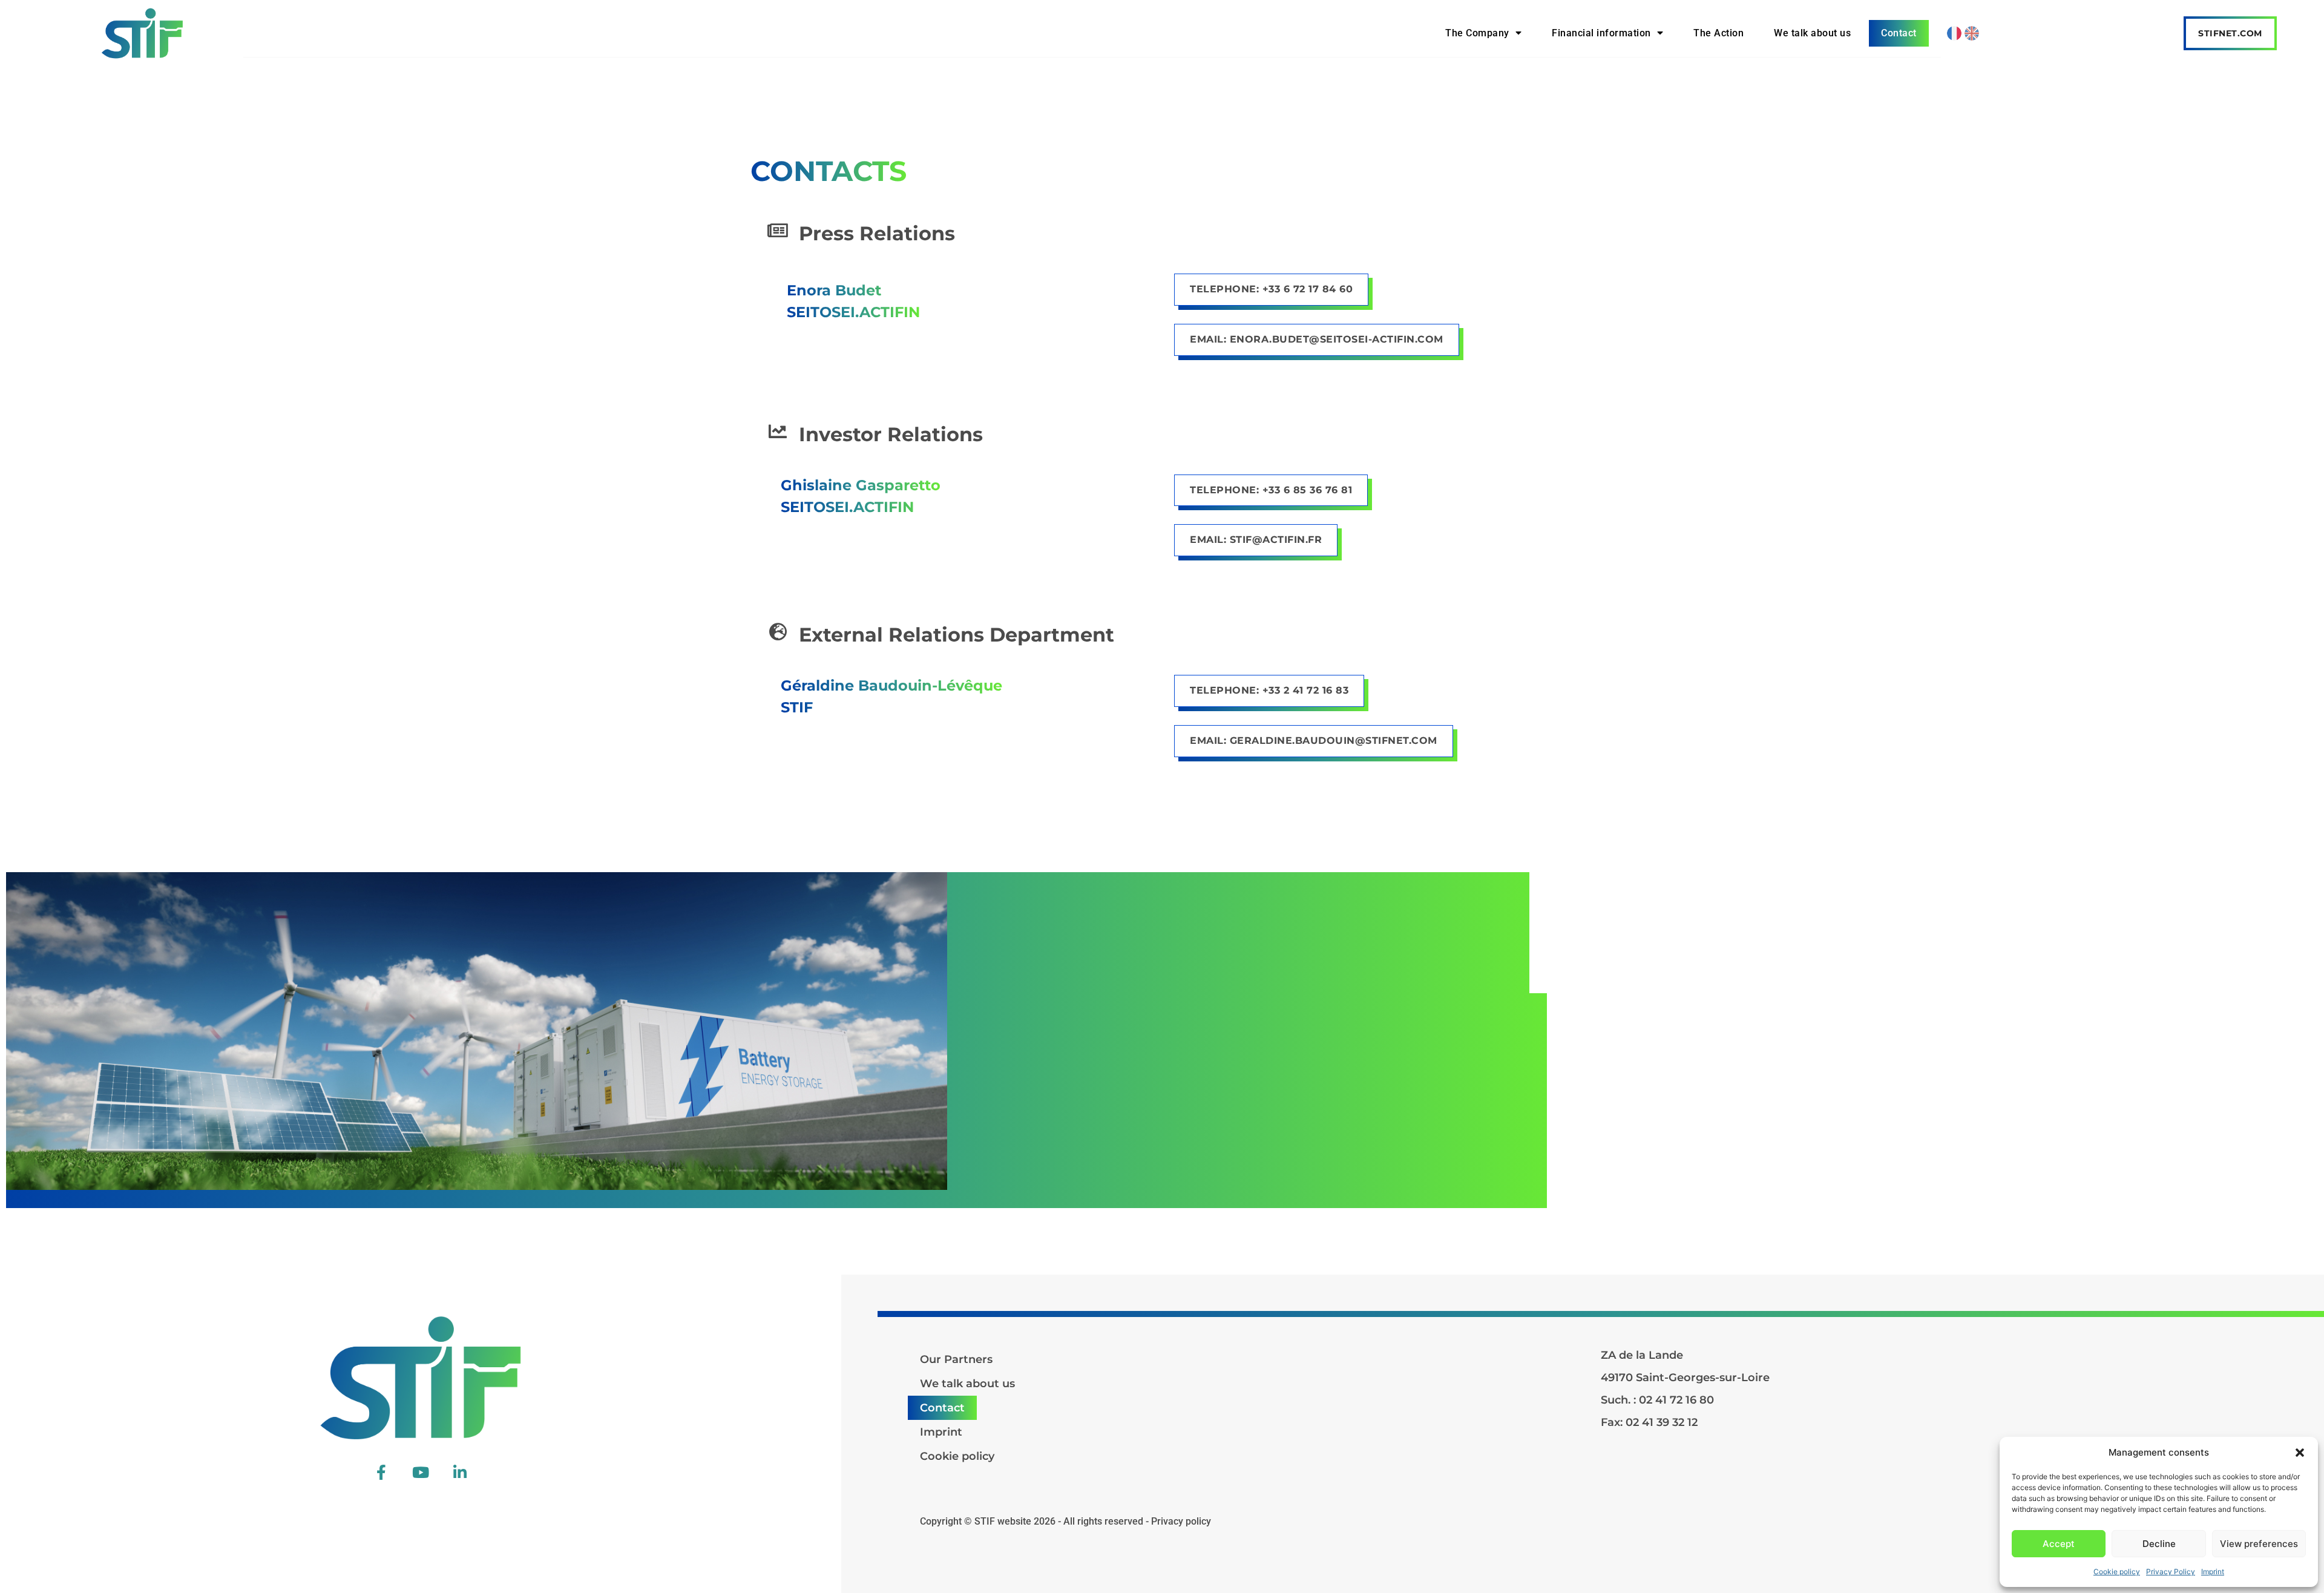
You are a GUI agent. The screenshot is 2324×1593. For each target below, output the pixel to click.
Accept (2059, 1544)
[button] (2300, 1453)
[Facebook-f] (381, 1472)
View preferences (2259, 1544)
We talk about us (1812, 33)
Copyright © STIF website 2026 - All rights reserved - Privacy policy (1065, 1521)
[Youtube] (421, 1472)
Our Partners (956, 1359)
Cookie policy (2117, 1572)
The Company (1477, 33)
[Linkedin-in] (460, 1472)
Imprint (2213, 1572)
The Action (1718, 33)
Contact (1899, 33)
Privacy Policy (2171, 1572)
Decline (2159, 1544)
